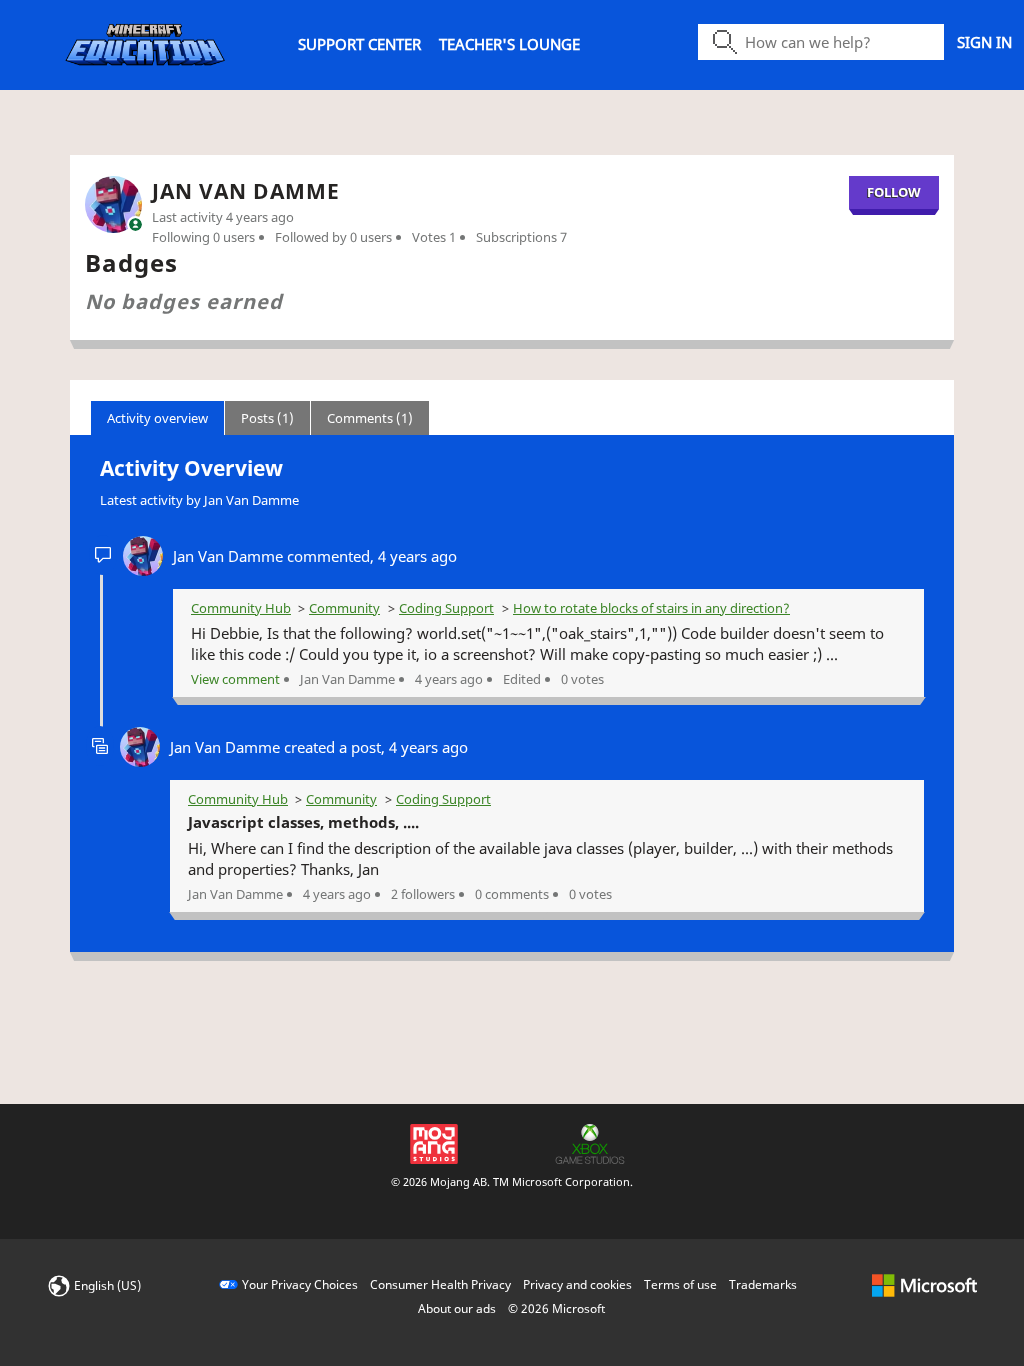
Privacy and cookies (577, 1284)
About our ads (457, 1308)
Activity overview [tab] (157, 418)
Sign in (984, 42)
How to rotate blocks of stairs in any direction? (651, 608)
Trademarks (763, 1284)
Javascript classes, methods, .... (303, 822)
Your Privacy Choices (300, 1284)
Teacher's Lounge (509, 44)
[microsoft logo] (924, 1284)
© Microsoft (556, 1308)
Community (344, 608)
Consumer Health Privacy (440, 1284)
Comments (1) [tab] (370, 418)
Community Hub (241, 608)
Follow (894, 192)
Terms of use (680, 1284)
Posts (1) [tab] (267, 418)
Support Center (359, 44)
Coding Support (446, 608)
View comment (235, 679)
